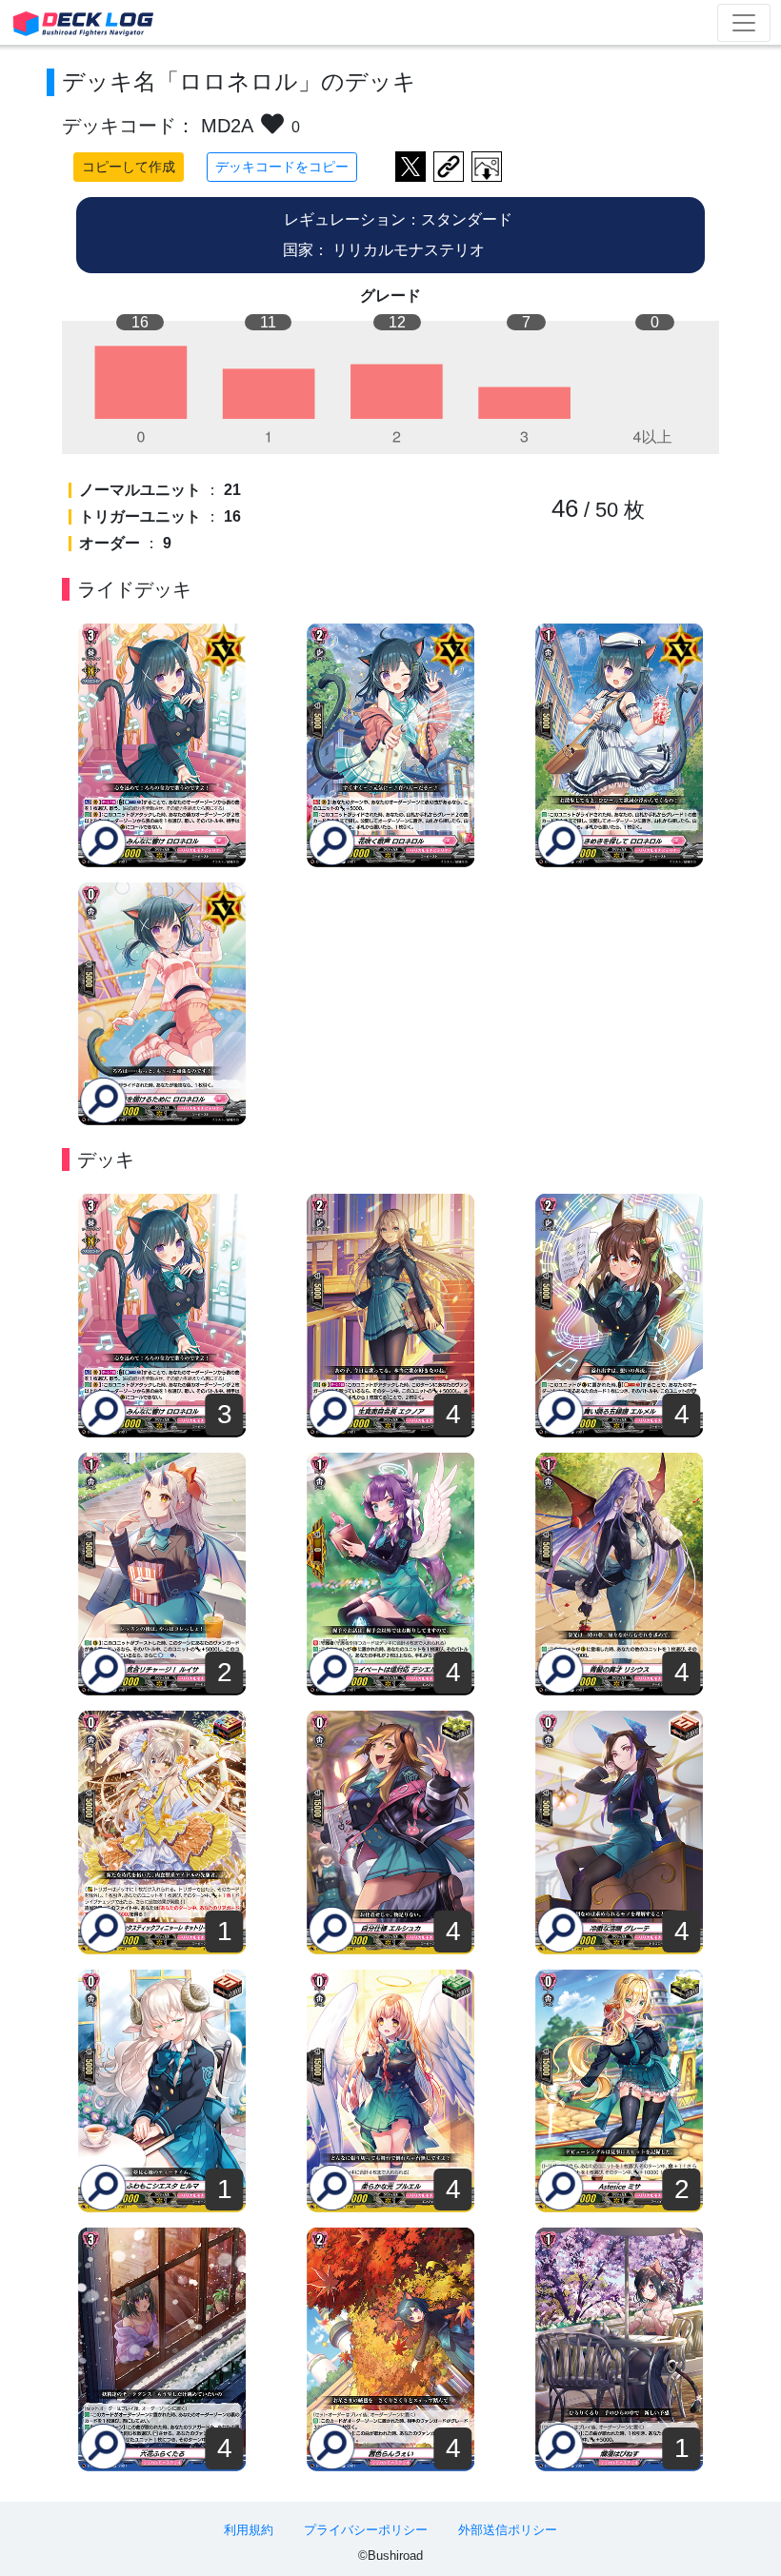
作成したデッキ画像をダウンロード (487, 167)
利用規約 (249, 2530)
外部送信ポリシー (508, 2530)
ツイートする (411, 167)
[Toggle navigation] (744, 23)
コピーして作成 (129, 167)
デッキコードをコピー (282, 167)
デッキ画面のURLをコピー (449, 167)
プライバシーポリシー (366, 2530)
